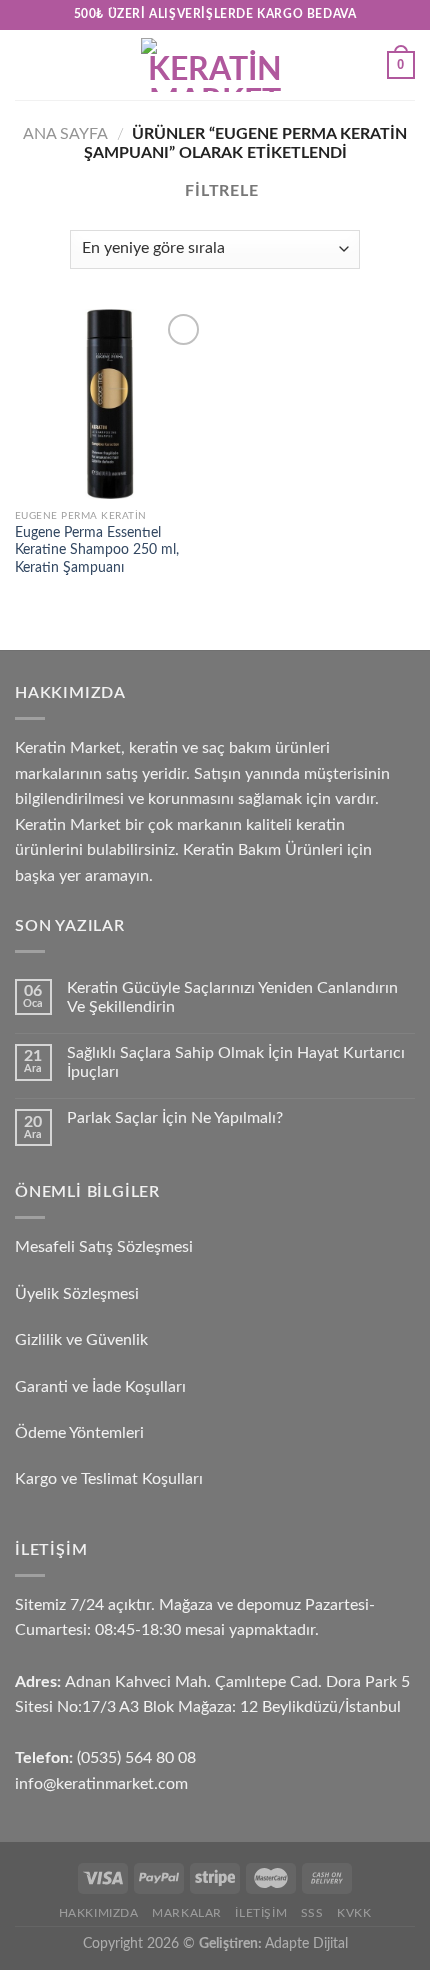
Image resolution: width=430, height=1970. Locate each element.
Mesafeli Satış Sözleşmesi (104, 1247)
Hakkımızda (99, 1913)
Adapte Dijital (306, 1943)
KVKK (354, 1913)
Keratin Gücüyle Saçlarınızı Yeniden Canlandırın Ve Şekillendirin (232, 997)
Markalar (187, 1913)
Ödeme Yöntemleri (79, 1433)
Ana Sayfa (65, 134)
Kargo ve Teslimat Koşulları (109, 1479)
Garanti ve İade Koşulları (100, 1387)
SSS (312, 1913)
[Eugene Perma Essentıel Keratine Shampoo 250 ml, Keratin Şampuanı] (110, 404)
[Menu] (27, 64)
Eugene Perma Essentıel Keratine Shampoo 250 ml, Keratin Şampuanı (97, 550)
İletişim (261, 1913)
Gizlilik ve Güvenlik (81, 1340)
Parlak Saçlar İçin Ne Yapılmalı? (175, 1118)
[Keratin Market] (215, 65)
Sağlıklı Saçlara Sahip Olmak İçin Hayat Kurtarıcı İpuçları (236, 1062)
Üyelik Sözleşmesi (77, 1294)
